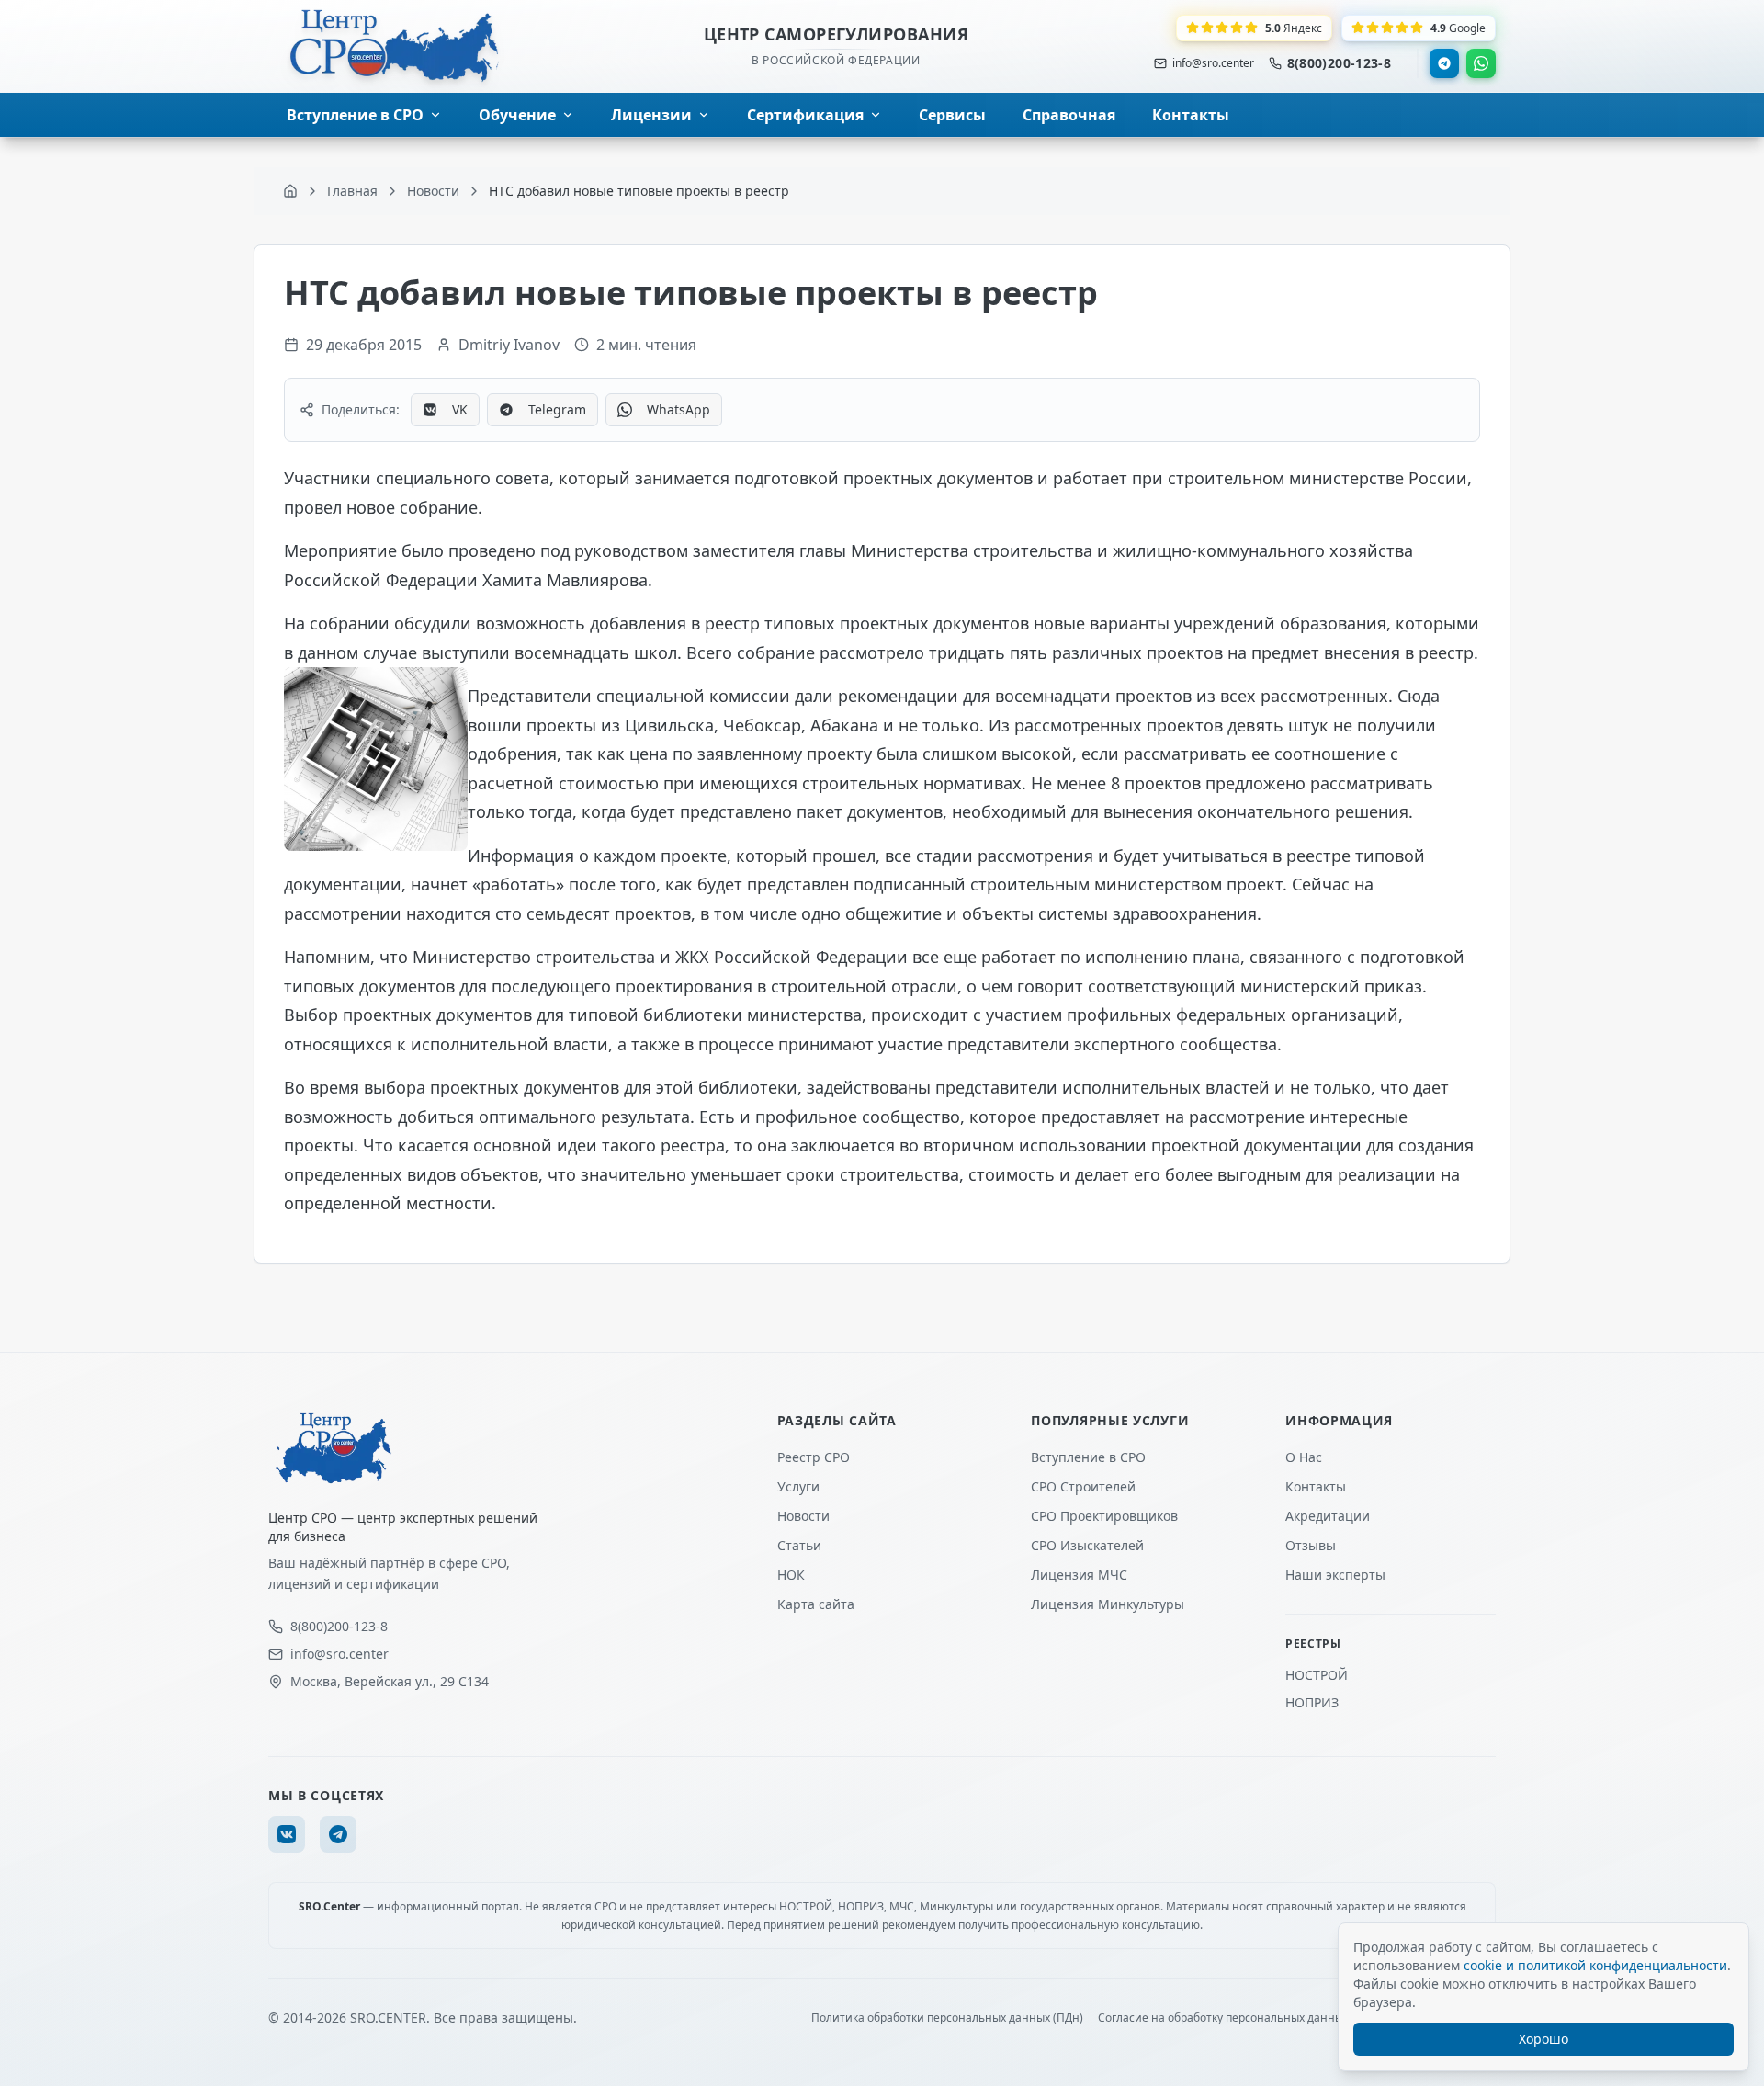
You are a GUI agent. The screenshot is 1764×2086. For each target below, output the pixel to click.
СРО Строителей (1083, 1486)
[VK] (287, 1834)
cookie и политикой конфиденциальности (1595, 1965)
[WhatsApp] (1481, 63)
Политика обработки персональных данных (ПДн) (947, 2018)
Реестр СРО (814, 1457)
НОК (791, 1575)
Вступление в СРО (1088, 1457)
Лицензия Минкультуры (1108, 1604)
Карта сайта (816, 1604)
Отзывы (1311, 1545)
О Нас (1304, 1457)
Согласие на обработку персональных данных (1223, 2018)
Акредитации (1328, 1516)
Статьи (799, 1545)
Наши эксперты (1335, 1575)
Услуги (798, 1486)
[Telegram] (1444, 63)
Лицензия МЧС (1079, 1575)
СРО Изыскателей (1087, 1545)
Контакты (1316, 1486)
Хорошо (1543, 2039)
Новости (803, 1516)
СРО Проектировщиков (1104, 1516)
